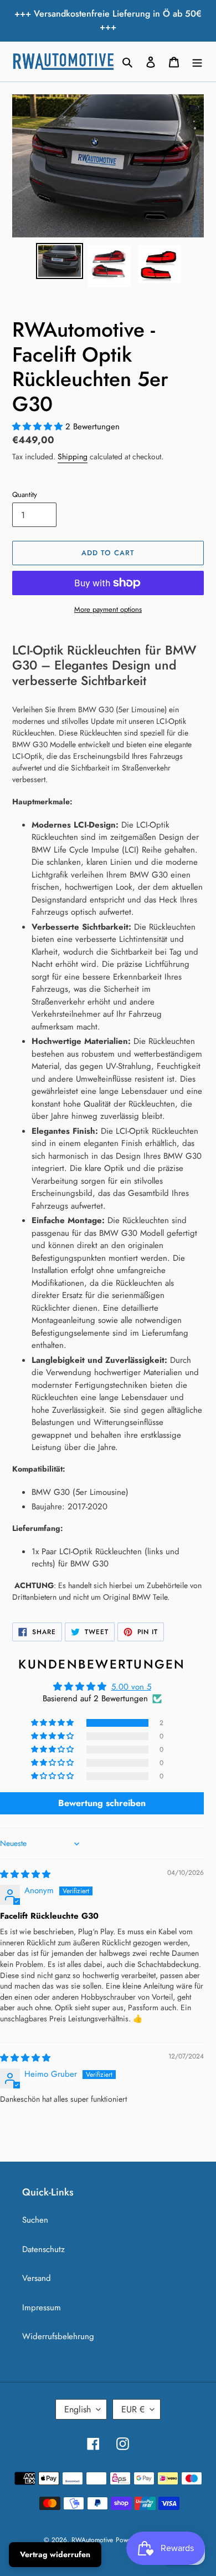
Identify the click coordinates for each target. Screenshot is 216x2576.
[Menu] (197, 62)
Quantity (25, 495)
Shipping (73, 457)
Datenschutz (43, 2249)
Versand (37, 2278)
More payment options (108, 609)
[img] (25, 1874)
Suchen (35, 2220)
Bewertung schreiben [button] (102, 1803)
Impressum (42, 2308)
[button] (39, 427)
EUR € (133, 2409)
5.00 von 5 (131, 1687)
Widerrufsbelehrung (58, 2336)
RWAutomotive (92, 2540)
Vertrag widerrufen (55, 2554)
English (78, 2409)
